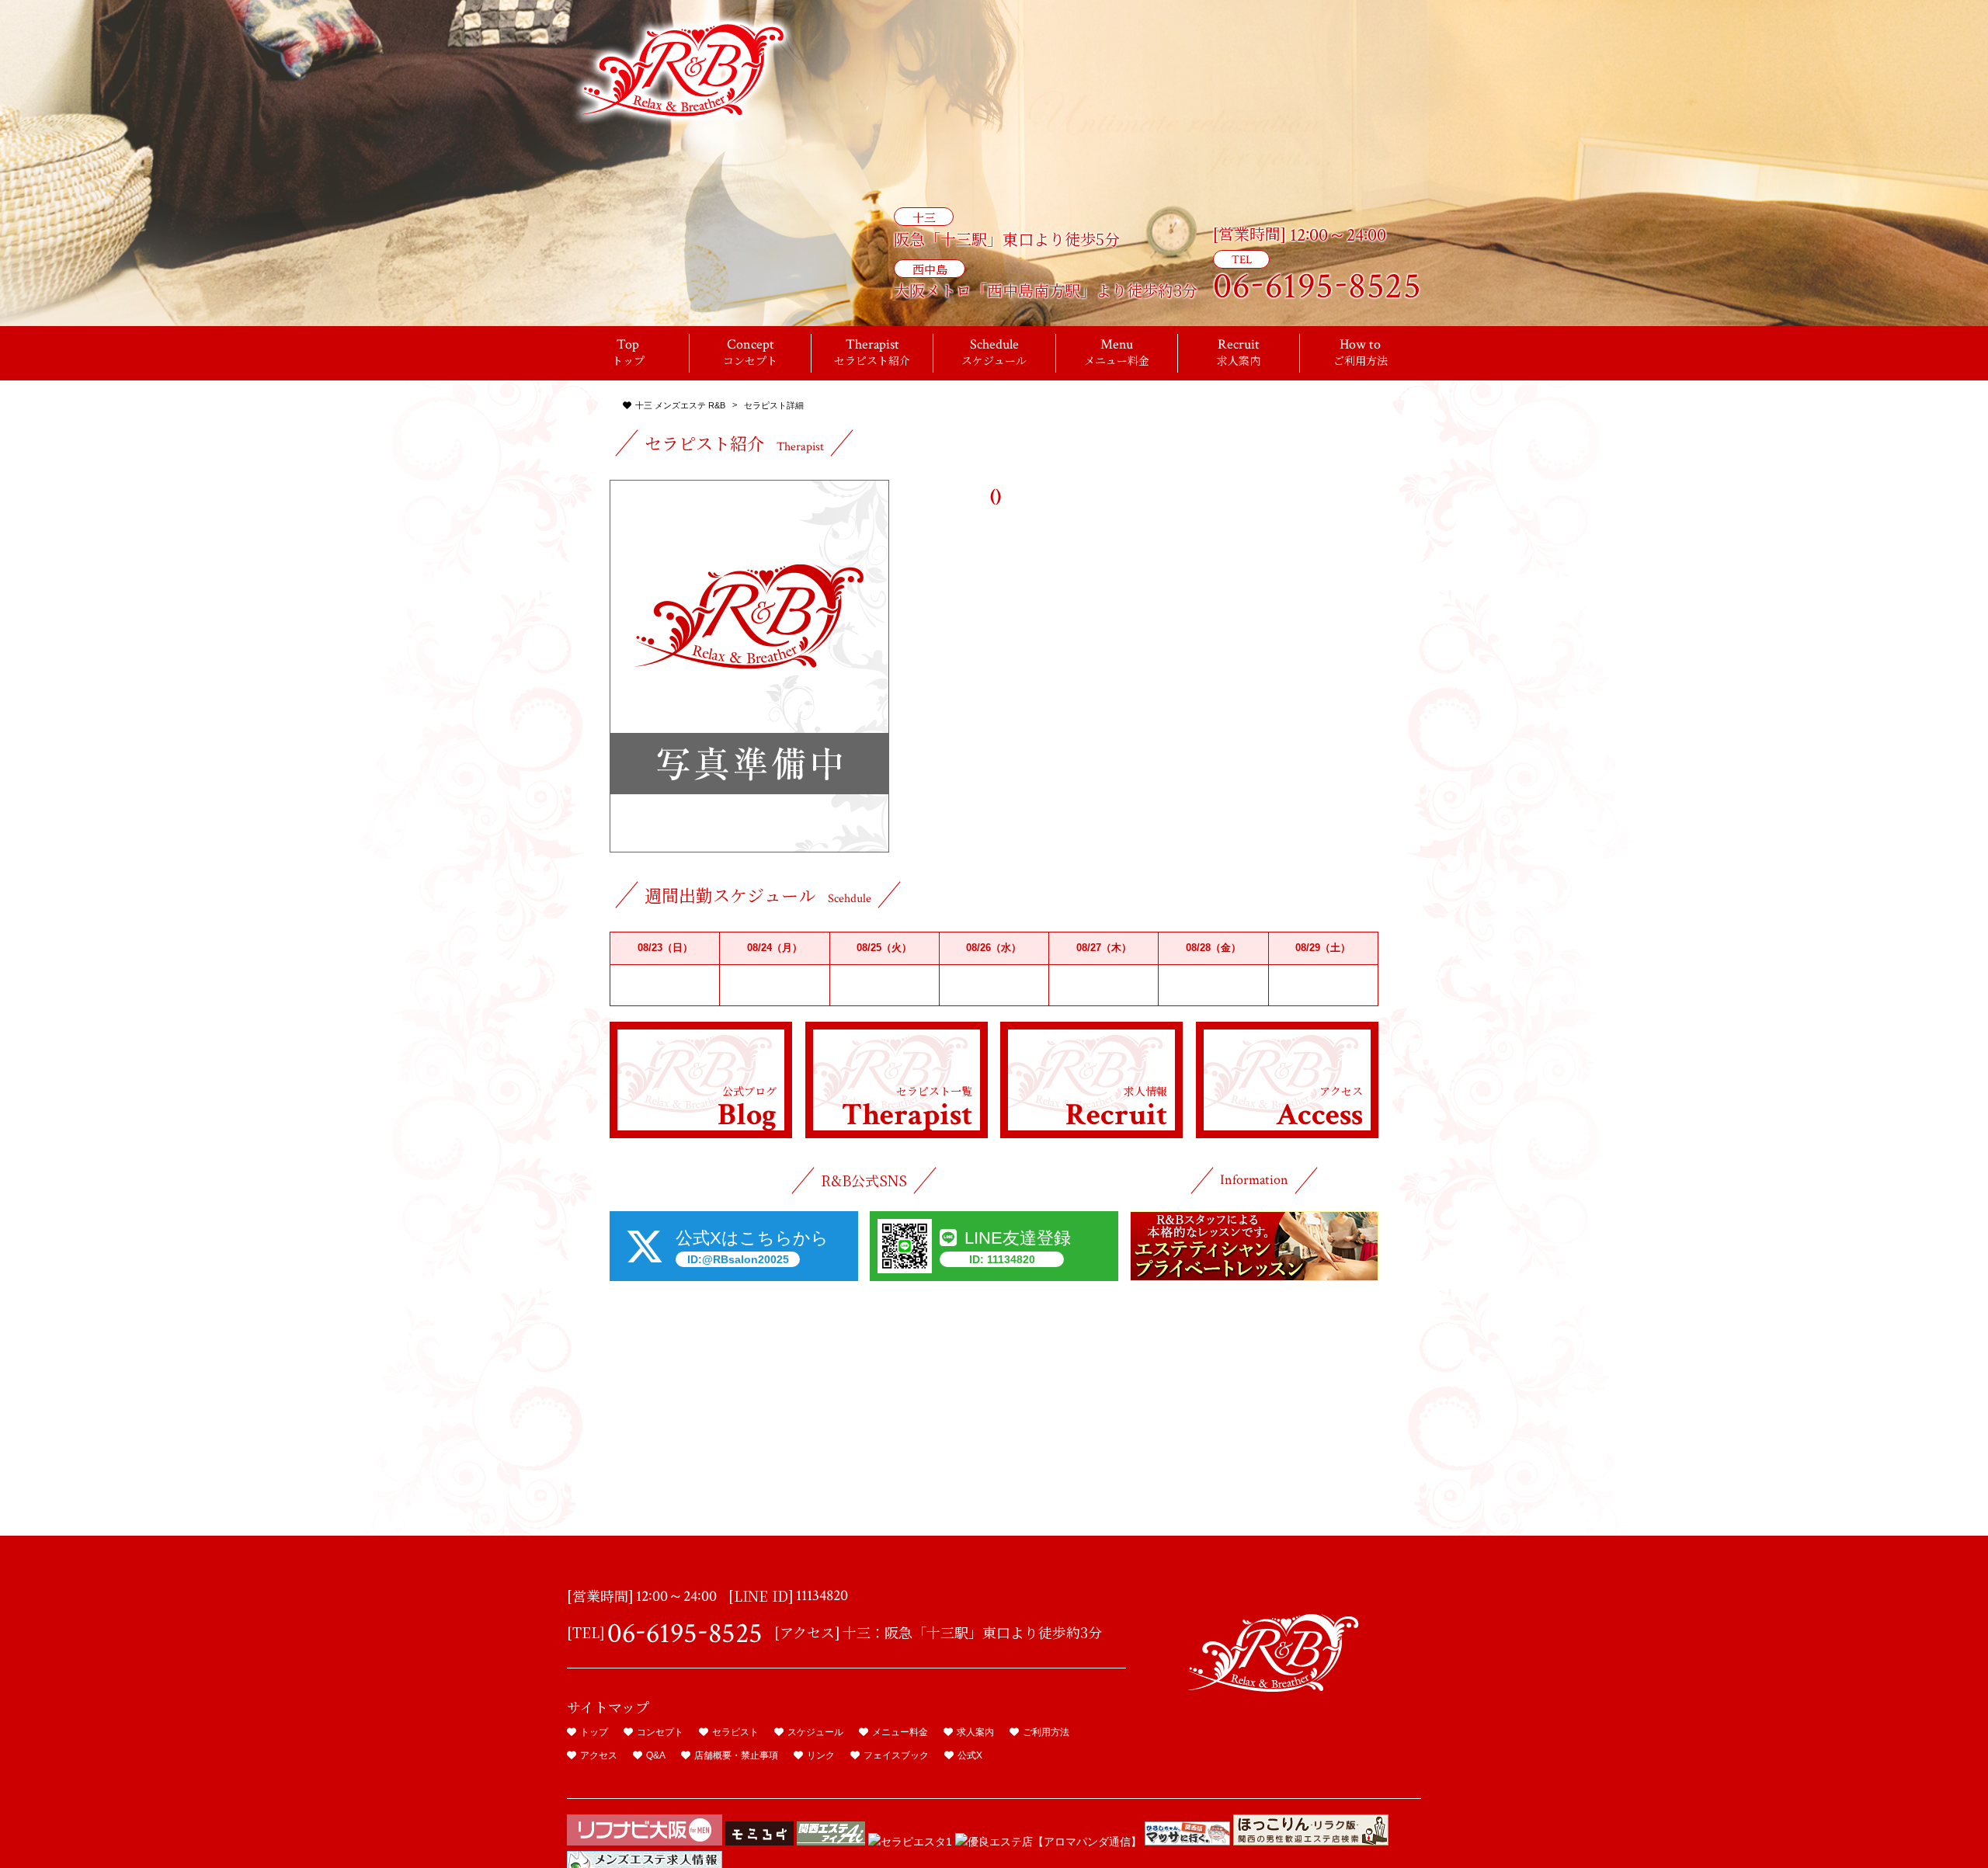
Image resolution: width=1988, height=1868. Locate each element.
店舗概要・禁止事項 (736, 1755)
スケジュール (815, 1732)
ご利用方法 (1046, 1732)
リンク (821, 1755)
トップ (594, 1732)
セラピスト (735, 1732)
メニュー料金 (900, 1732)
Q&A (656, 1755)
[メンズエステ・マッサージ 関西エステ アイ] (831, 1842)
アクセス (599, 1755)
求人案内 (975, 1732)
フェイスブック (896, 1755)
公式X (970, 1755)
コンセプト (660, 1732)
